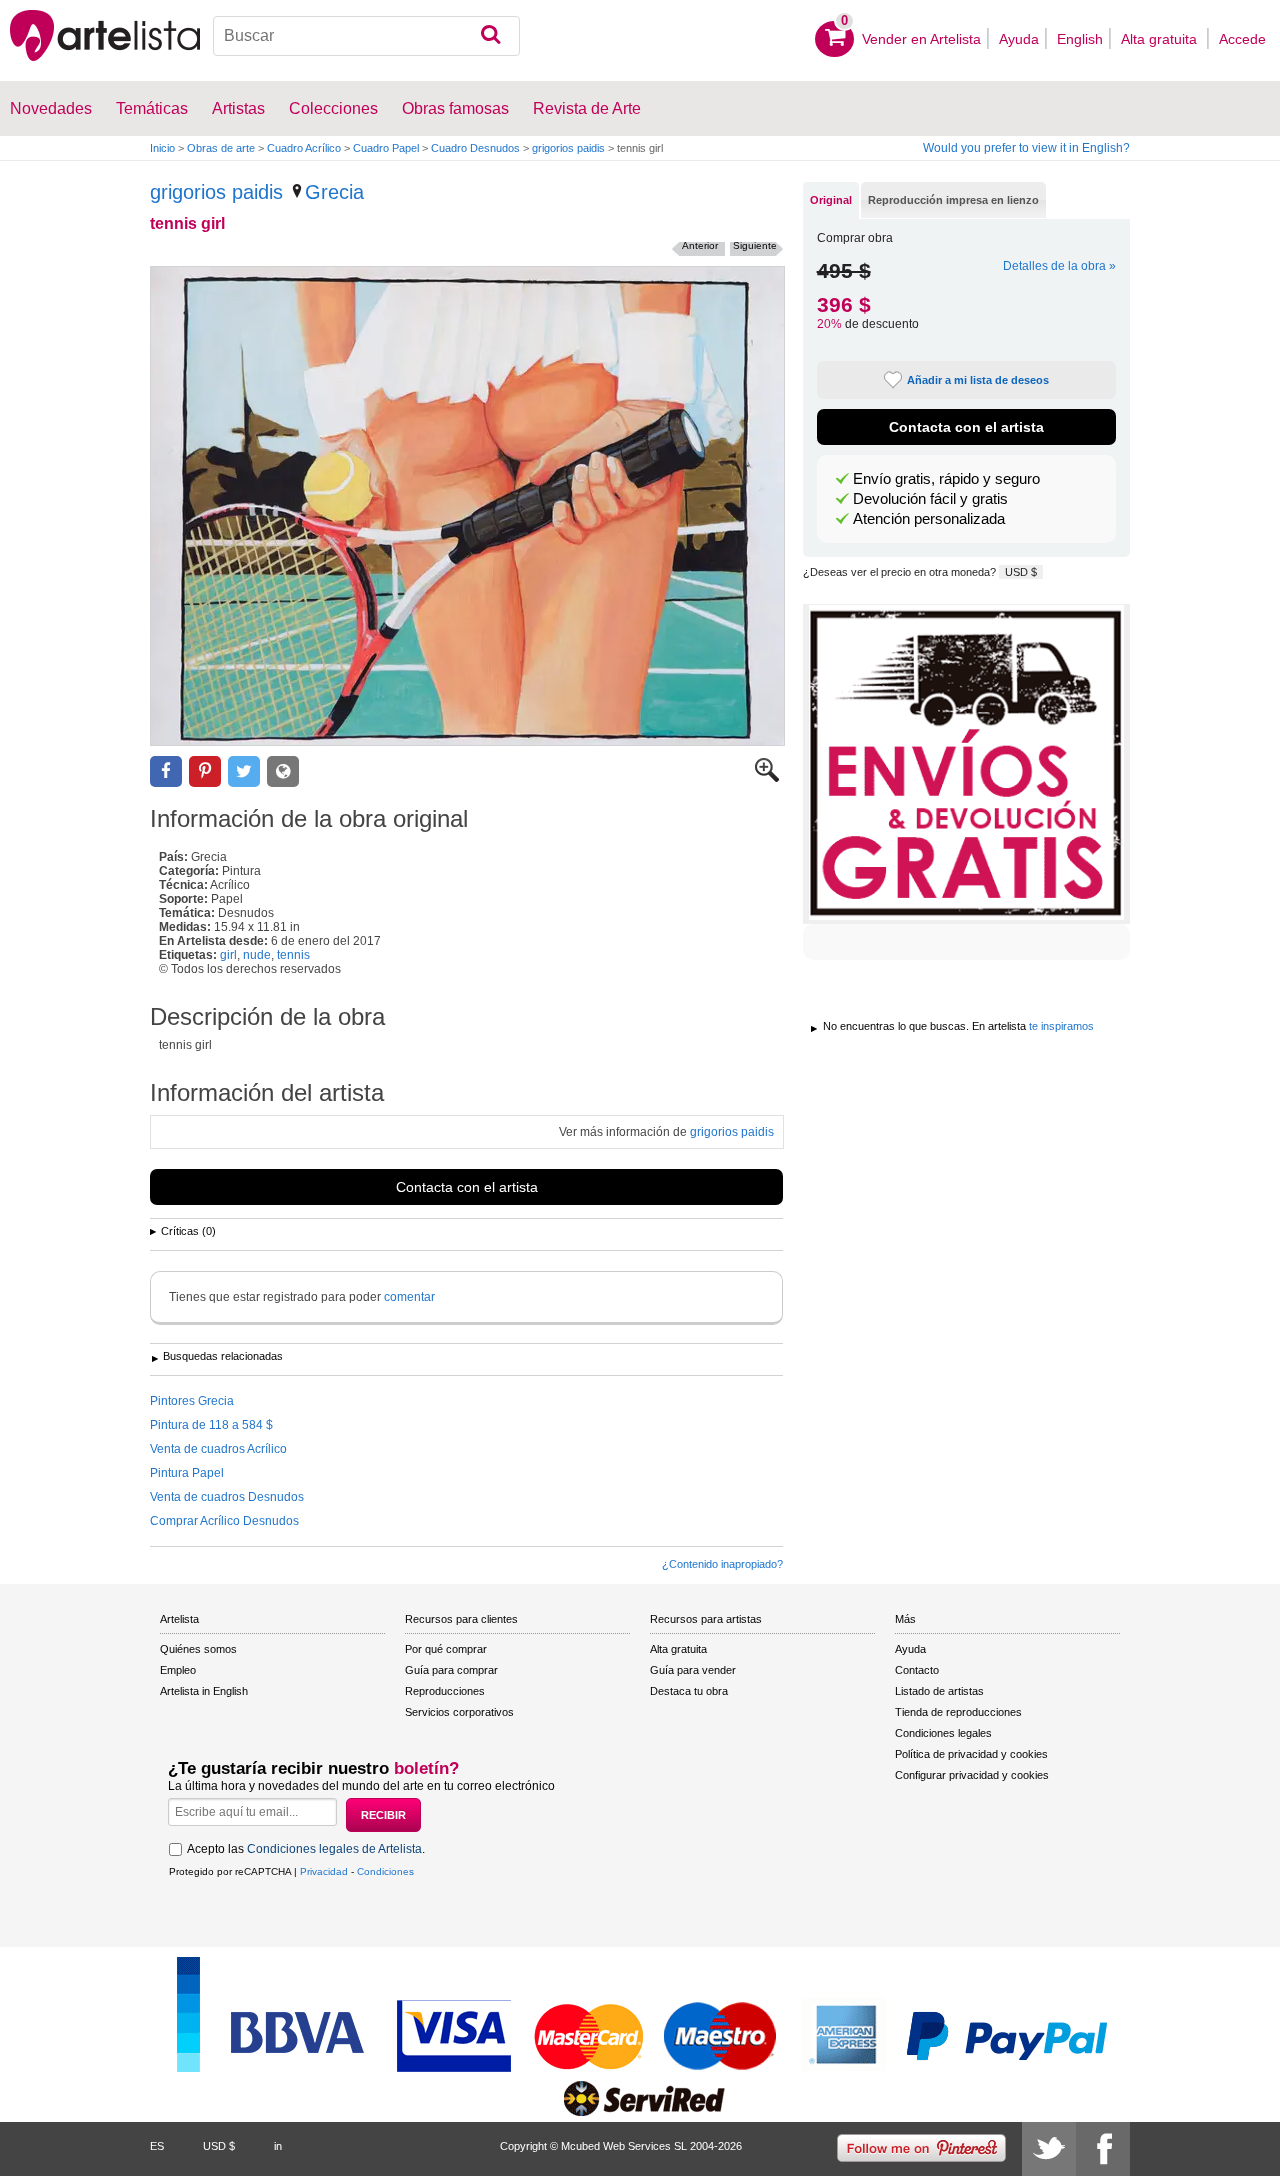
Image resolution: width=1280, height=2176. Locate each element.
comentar (409, 1297)
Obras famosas (455, 108)
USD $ (1021, 572)
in (278, 2146)
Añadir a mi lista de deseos (978, 380)
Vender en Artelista (921, 39)
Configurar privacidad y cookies (972, 1775)
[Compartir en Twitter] (244, 771)
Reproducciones (445, 1691)
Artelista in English (204, 1691)
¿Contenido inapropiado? (722, 1564)
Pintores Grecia (192, 1401)
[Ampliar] (767, 778)
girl (228, 955)
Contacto (917, 1670)
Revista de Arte (587, 108)
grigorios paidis (568, 148)
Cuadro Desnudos (475, 148)
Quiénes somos (198, 1649)
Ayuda (1019, 39)
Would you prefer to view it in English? (1026, 148)
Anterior (700, 245)
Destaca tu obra (689, 1691)
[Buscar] (490, 36)
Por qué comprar (446, 1649)
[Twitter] (1049, 2149)
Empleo (178, 1670)
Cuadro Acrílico (304, 148)
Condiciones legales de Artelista (334, 1849)
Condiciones (385, 1871)
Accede (1242, 39)
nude (257, 955)
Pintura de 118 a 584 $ (211, 1425)
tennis (293, 955)
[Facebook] (1103, 2149)
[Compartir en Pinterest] (205, 771)
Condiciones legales (943, 1733)
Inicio (162, 148)
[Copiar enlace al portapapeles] (283, 771)
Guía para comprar (451, 1670)
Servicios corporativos (459, 1712)
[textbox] (366, 36)
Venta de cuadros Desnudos (227, 1497)
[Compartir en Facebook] (166, 771)
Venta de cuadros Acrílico (218, 1449)
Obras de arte (221, 148)
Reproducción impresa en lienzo (953, 200)
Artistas (238, 108)
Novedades (51, 108)
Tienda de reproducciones (958, 1712)
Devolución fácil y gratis (930, 499)
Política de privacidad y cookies (971, 1754)
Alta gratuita (1161, 39)
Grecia (334, 192)
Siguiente (755, 245)
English (1080, 39)
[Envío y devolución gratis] (966, 764)
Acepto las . (306, 1849)
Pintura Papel (187, 1473)
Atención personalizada (929, 519)
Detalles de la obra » (1059, 266)
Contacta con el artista (467, 1187)
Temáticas (152, 108)
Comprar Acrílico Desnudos (224, 1521)
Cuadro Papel (386, 148)
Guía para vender (693, 1670)
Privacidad (324, 1871)
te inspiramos (1061, 1026)
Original (831, 200)
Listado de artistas (939, 1691)
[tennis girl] (467, 506)
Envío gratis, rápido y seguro (946, 479)
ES (157, 2146)
